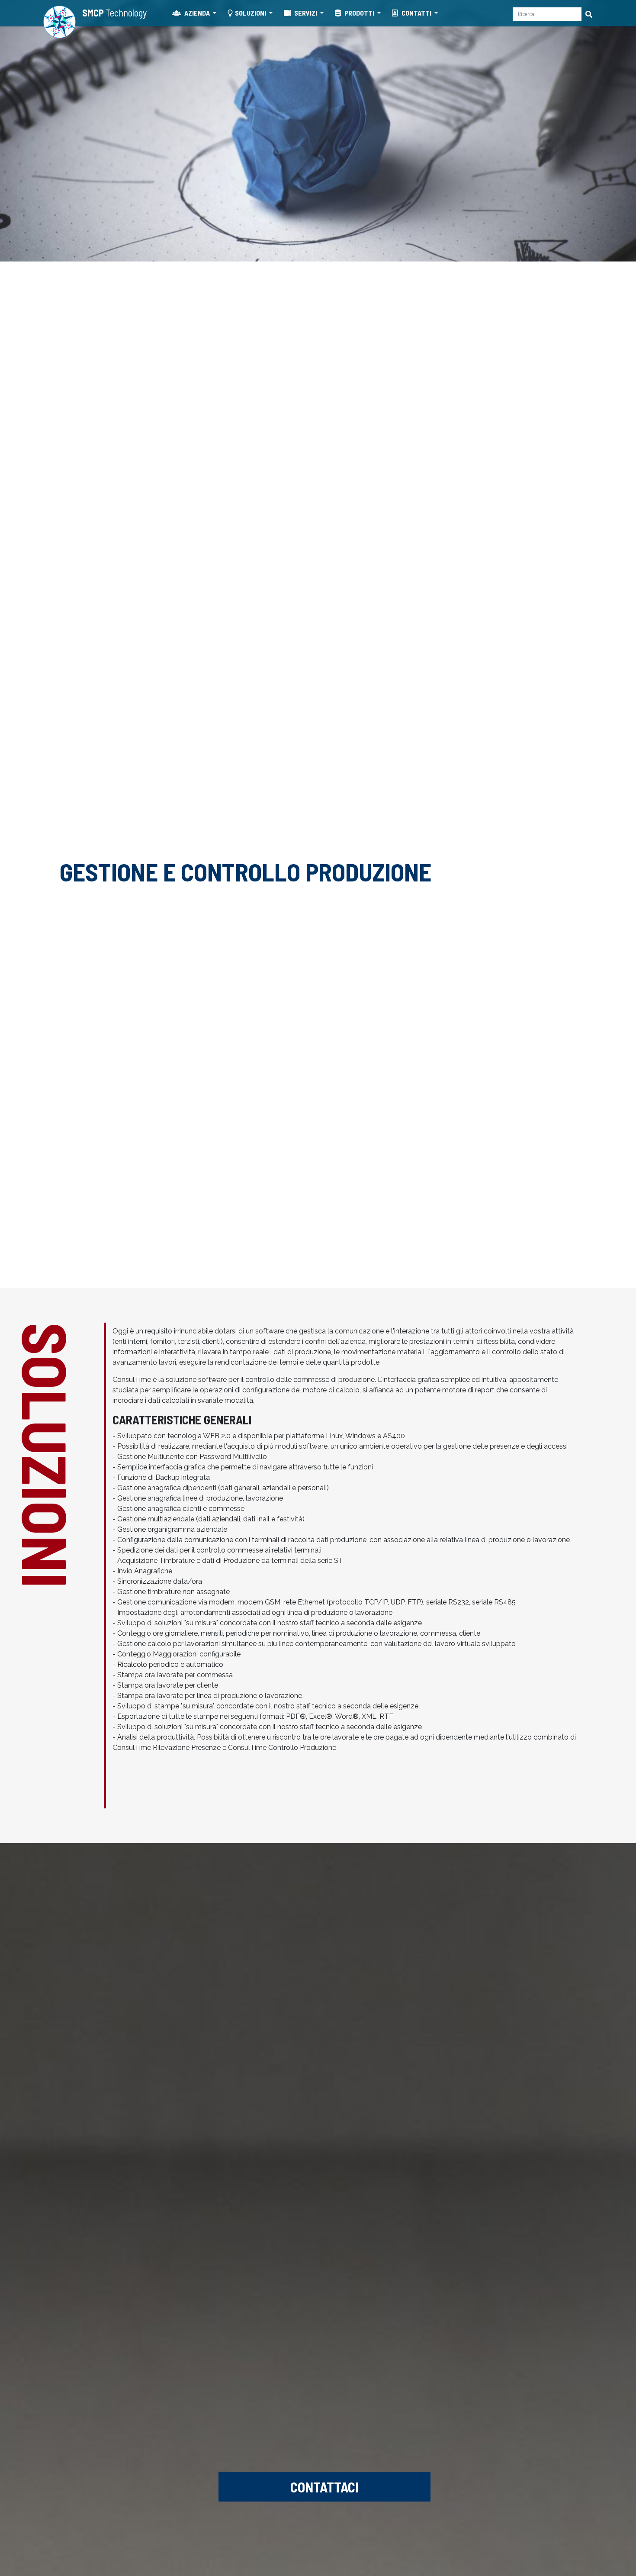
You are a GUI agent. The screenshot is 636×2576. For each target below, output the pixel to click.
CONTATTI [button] (416, 13)
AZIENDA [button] (197, 13)
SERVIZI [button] (306, 13)
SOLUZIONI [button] (251, 13)
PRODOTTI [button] (359, 13)
